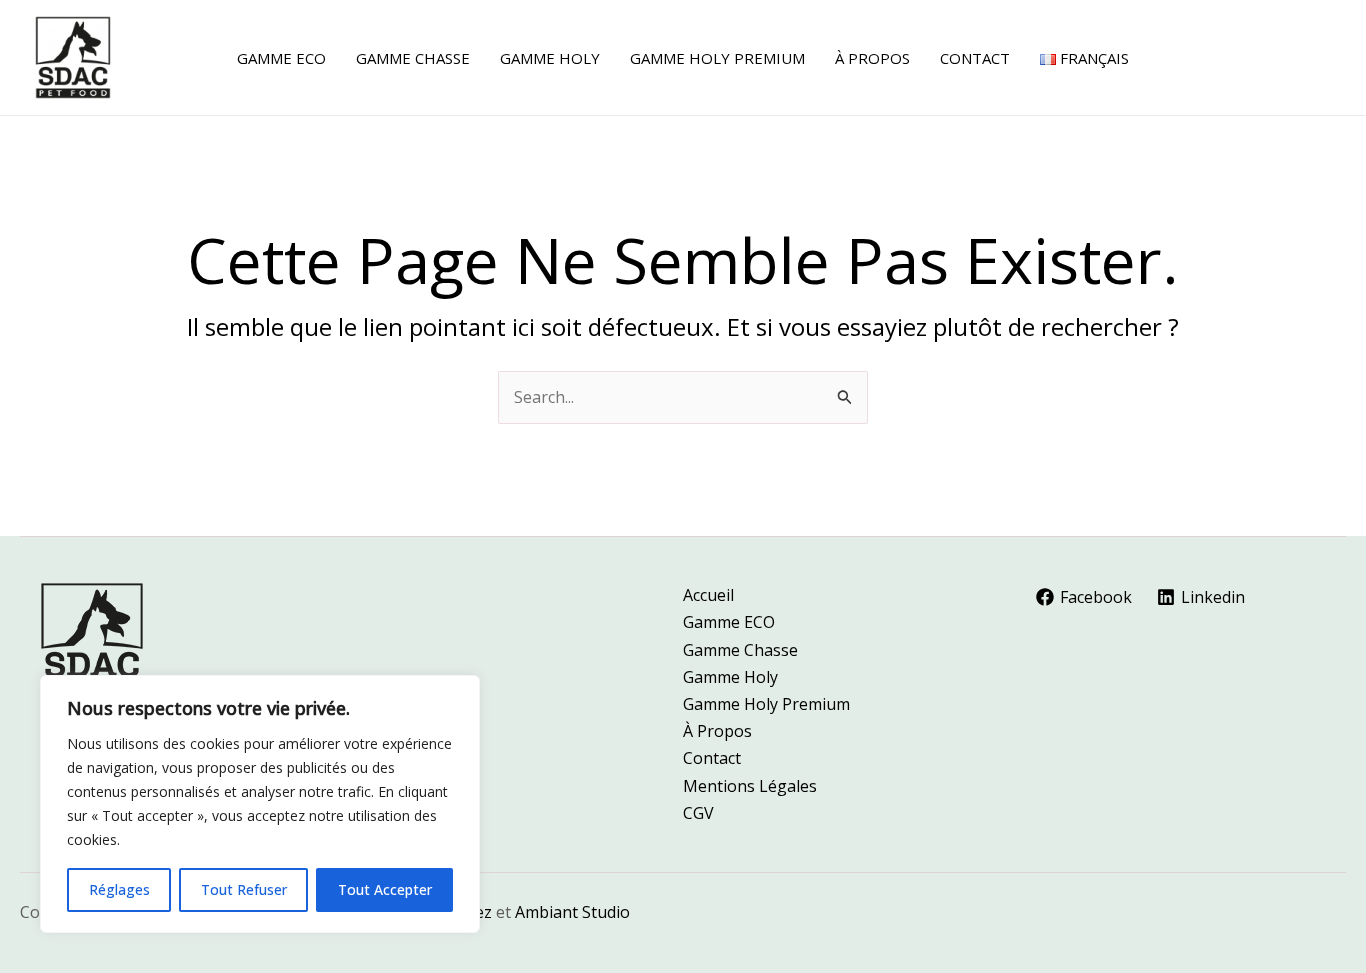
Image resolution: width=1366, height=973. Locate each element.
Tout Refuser (244, 889)
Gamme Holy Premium (766, 704)
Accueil (708, 595)
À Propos (717, 731)
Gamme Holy (730, 677)
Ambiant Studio (572, 912)
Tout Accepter (385, 889)
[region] (260, 804)
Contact (712, 758)
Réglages (119, 889)
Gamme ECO (729, 622)
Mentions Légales (750, 786)
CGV (698, 813)
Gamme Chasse (740, 650)
